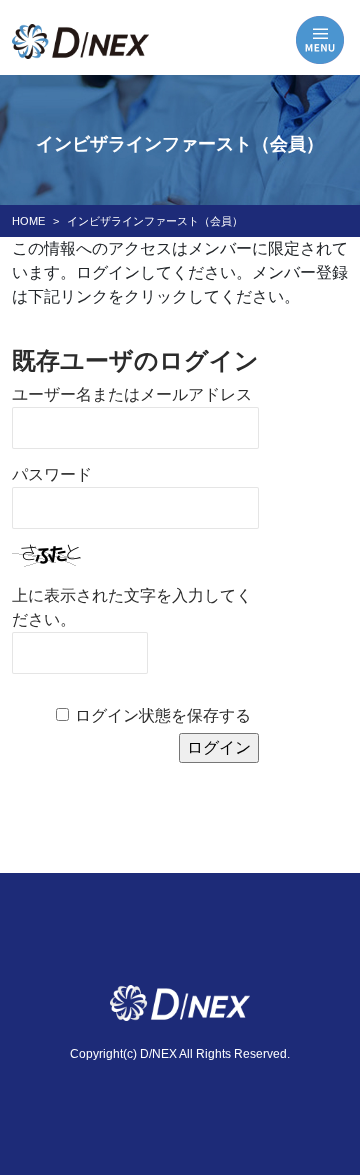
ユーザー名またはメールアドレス (132, 394)
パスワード (52, 474)
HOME (28, 221)
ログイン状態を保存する (163, 715)
